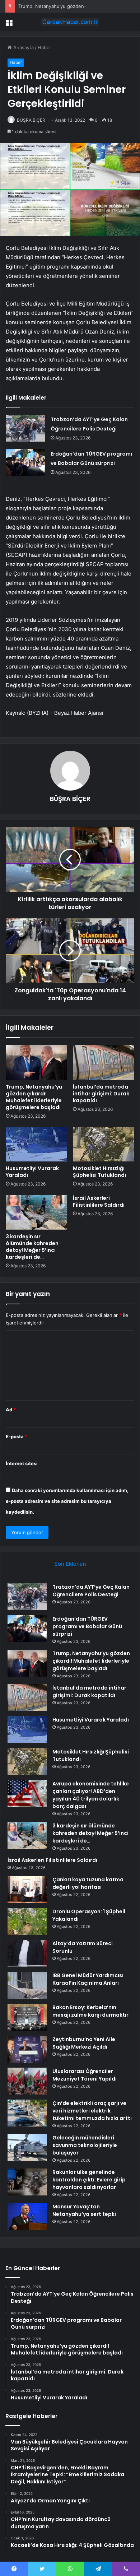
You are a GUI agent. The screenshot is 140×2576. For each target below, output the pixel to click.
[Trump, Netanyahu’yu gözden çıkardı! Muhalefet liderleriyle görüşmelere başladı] (36, 1062)
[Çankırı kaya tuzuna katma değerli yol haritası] (27, 1889)
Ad (11, 1410)
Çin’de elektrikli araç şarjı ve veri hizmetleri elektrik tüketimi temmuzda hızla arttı (92, 2111)
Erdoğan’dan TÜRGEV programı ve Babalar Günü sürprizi (87, 1626)
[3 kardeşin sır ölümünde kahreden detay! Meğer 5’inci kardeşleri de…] (36, 1212)
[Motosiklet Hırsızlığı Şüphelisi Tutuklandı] (104, 1144)
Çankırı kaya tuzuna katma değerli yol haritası (88, 1883)
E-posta (17, 1436)
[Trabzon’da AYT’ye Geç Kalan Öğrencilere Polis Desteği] (25, 428)
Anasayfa (23, 47)
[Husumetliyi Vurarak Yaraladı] (36, 1144)
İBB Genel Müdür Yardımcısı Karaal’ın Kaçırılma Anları (88, 1979)
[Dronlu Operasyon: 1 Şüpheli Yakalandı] (27, 1921)
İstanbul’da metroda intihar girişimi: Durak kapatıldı (101, 1094)
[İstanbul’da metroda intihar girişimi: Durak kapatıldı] (104, 1062)
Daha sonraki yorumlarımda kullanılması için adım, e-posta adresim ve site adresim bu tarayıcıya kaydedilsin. (67, 1501)
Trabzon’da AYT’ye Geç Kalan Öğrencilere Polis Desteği (91, 1591)
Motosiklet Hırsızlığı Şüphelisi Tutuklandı (99, 1172)
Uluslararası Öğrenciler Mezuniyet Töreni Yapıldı (85, 2075)
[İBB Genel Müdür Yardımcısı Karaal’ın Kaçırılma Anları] (27, 1985)
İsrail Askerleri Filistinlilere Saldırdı (99, 1201)
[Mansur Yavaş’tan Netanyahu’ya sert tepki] (27, 2216)
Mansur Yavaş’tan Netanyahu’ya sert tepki (84, 2210)
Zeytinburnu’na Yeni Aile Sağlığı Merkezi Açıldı (84, 2043)
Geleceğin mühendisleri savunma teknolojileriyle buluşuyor (85, 2145)
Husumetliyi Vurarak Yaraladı (32, 1172)
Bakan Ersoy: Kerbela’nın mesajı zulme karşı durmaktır (90, 2011)
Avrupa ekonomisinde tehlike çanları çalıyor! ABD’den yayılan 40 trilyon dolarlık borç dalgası (91, 1795)
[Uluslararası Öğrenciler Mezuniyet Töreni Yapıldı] (27, 2081)
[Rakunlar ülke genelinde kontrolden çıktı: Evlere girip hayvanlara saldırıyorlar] (27, 2182)
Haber (45, 47)
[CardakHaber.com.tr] (70, 22)
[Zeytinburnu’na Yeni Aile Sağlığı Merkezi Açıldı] (27, 2049)
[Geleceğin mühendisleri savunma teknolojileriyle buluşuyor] (27, 2148)
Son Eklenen (70, 1564)
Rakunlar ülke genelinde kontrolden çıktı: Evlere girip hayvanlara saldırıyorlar (89, 2180)
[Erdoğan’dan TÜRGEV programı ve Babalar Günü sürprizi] (25, 463)
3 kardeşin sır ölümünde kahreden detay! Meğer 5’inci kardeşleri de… (32, 1247)
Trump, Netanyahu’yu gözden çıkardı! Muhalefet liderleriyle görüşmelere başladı (34, 1097)
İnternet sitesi (22, 1463)
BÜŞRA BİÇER (31, 120)
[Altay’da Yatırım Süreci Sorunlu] (27, 1953)
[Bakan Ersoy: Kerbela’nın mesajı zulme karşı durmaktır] (27, 2017)
